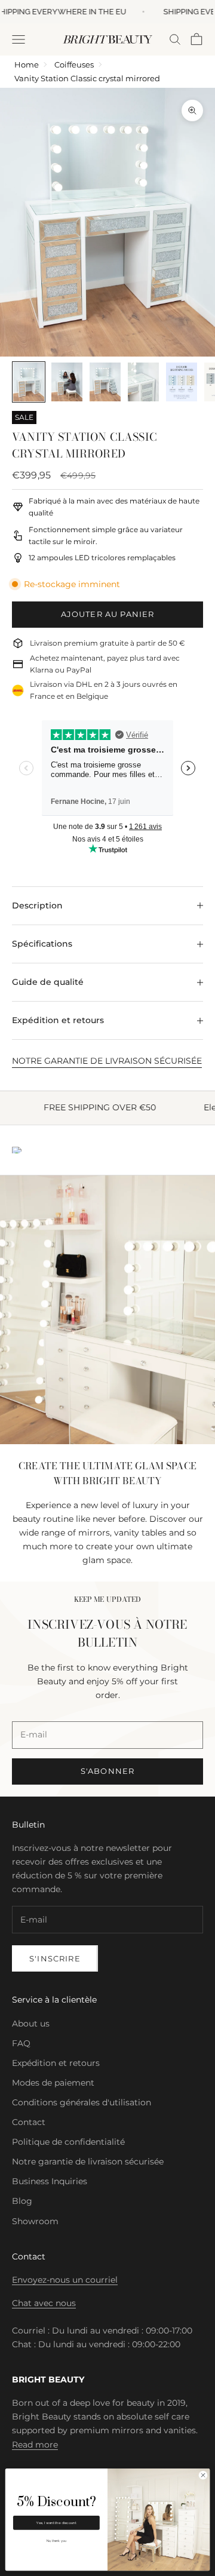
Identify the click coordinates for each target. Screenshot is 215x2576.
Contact (29, 2122)
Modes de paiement (53, 2083)
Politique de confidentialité (68, 2142)
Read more (35, 2445)
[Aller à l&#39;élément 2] (67, 382)
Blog (22, 2201)
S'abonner (108, 1771)
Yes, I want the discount (56, 2523)
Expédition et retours (56, 2063)
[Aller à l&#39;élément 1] (29, 382)
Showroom (35, 2221)
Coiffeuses (74, 65)
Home (27, 65)
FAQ (21, 2043)
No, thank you (56, 2541)
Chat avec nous (44, 2303)
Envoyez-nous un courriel (65, 2280)
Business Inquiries (50, 2181)
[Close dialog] (203, 2475)
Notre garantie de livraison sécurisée (88, 2161)
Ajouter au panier (108, 614)
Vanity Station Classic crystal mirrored (87, 78)
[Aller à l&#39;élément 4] (143, 382)
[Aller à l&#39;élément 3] (105, 382)
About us (31, 2024)
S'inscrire (55, 1958)
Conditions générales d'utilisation (82, 2102)
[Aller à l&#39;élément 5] (182, 382)
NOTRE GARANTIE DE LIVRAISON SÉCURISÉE (107, 1061)
